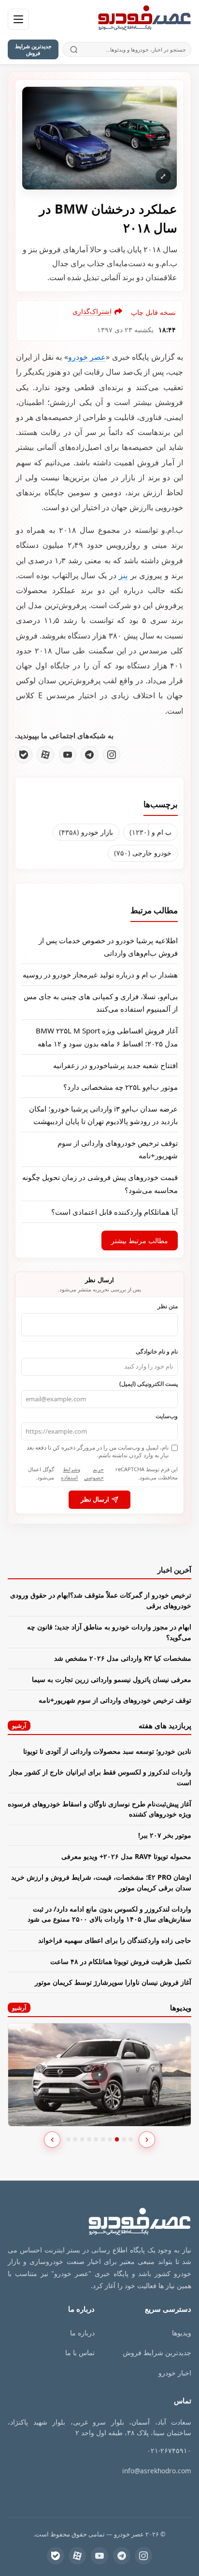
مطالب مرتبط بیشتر (140, 1241)
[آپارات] (45, 755)
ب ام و (150, 832)
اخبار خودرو (175, 2373)
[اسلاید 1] (68, 2139)
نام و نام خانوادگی (157, 1351)
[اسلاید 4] (89, 2139)
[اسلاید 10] (131, 2139)
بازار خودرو (86, 832)
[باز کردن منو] (18, 19)
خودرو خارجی (143, 853)
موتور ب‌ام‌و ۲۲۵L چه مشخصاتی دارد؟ (121, 1087)
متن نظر (168, 1306)
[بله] (24, 755)
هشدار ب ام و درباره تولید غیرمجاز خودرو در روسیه (100, 975)
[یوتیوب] (68, 755)
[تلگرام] (89, 755)
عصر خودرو (87, 357)
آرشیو (19, 1726)
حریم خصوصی (94, 1473)
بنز (123, 575)
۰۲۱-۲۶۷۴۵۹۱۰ (169, 2450)
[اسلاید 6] (103, 2139)
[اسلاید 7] (110, 2139)
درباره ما (82, 2333)
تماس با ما (80, 2352)
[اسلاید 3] (82, 2139)
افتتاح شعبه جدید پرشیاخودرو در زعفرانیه (115, 1065)
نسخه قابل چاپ (153, 312)
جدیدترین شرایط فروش (33, 49)
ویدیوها (182, 2333)
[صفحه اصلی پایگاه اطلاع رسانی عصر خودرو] (144, 19)
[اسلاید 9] (124, 2139)
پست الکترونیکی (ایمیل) (149, 1383)
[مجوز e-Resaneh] (147, 2494)
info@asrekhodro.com (157, 2471)
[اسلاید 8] (117, 2139)
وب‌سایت (167, 1416)
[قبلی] (52, 2140)
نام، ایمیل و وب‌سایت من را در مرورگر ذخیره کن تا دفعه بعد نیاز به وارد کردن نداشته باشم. (98, 1451)
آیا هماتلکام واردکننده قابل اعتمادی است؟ (114, 1212)
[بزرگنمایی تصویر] (99, 138)
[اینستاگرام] (112, 755)
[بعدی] (147, 2140)
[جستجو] (74, 49)
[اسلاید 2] (75, 2139)
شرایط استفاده (69, 1473)
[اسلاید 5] (96, 2139)
